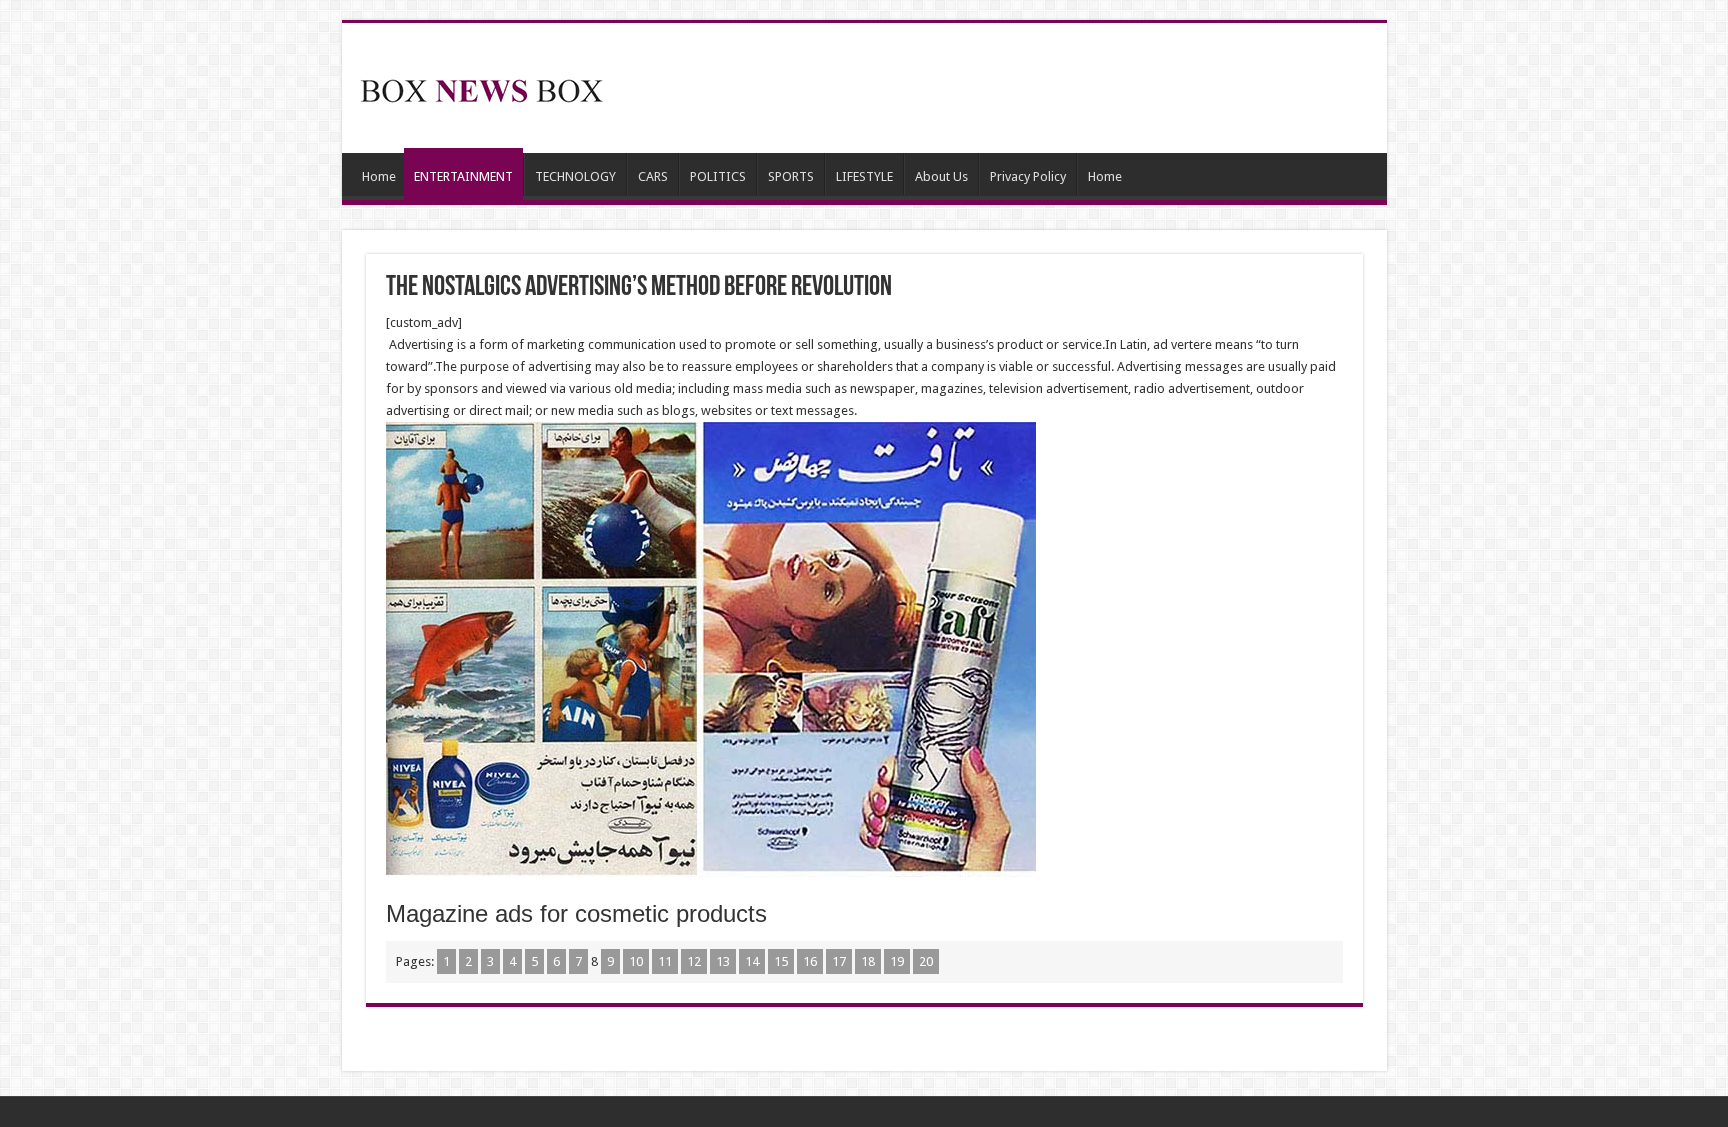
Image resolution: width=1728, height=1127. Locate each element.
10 (636, 961)
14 (752, 961)
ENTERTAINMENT (463, 176)
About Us (941, 176)
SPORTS (791, 176)
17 (839, 961)
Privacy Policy (1028, 176)
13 (723, 961)
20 (926, 961)
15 (781, 961)
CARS (653, 176)
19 (897, 961)
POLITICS (718, 176)
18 (868, 961)
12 (694, 961)
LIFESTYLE (864, 176)
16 (810, 961)
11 (665, 961)
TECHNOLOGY (575, 176)
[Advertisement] (1008, 88)
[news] (482, 87)
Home (379, 176)
